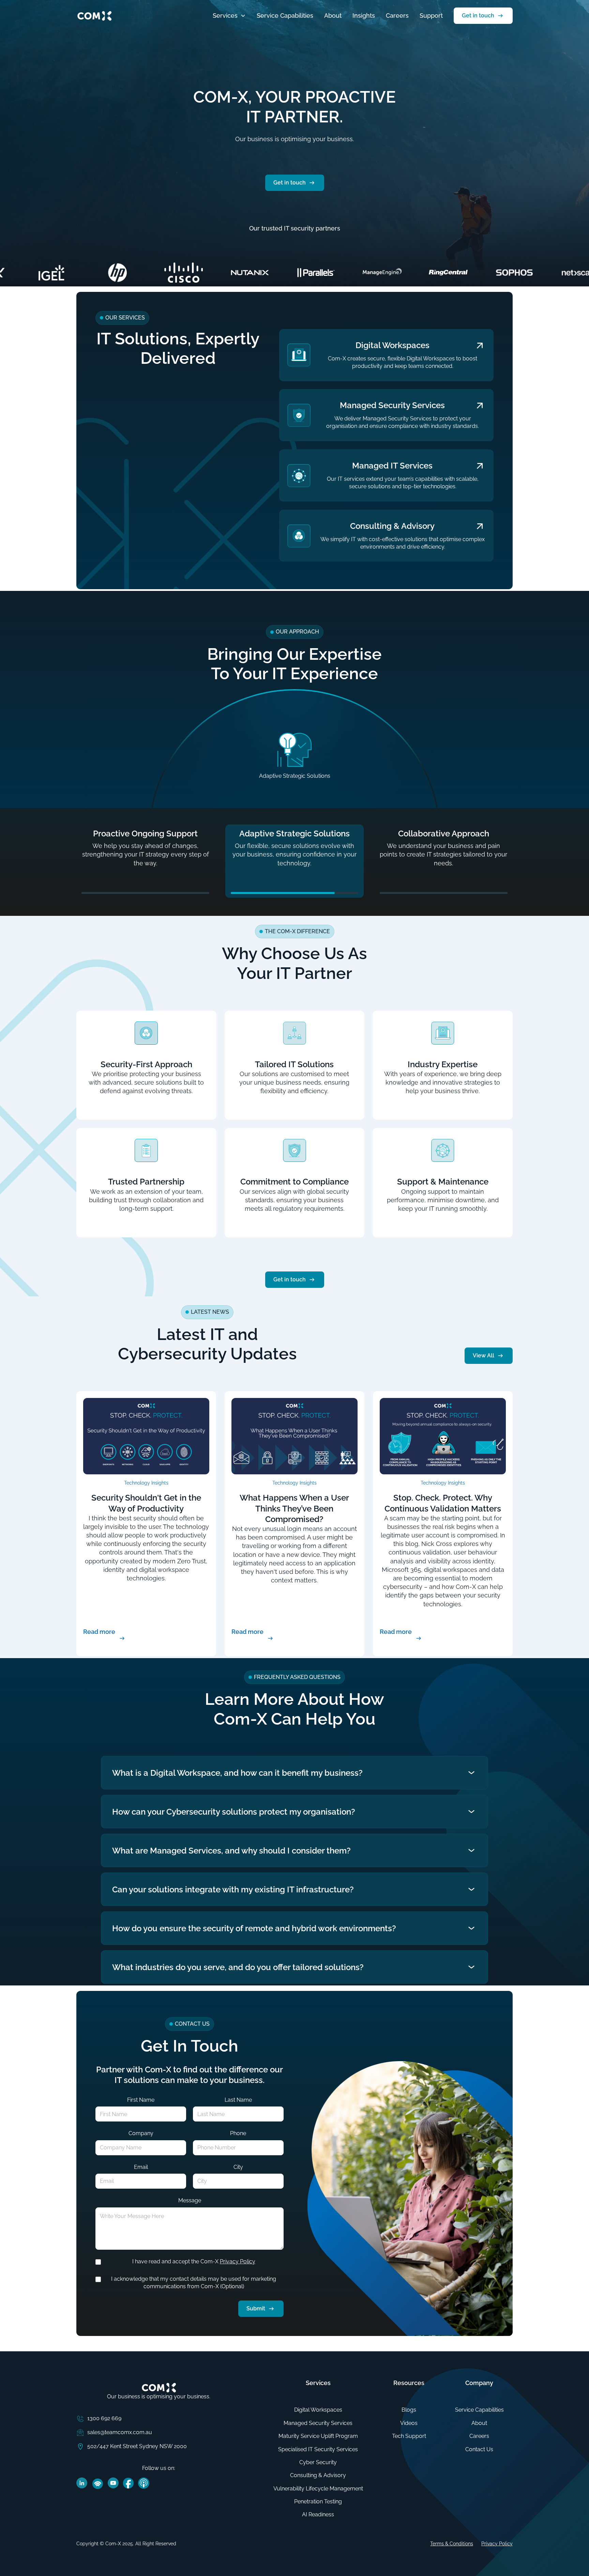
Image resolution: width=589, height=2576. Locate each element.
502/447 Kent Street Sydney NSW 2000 (137, 2446)
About (333, 16)
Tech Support (409, 2436)
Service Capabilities (285, 16)
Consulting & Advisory (318, 2475)
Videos (409, 2423)
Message (190, 2200)
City (238, 2167)
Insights (364, 16)
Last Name (238, 2100)
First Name (141, 2100)
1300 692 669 (104, 2418)
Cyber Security (318, 2462)
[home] (94, 16)
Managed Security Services (318, 2423)
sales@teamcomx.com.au (120, 2432)
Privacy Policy (238, 2261)
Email (141, 2167)
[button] (229, 16)
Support (431, 16)
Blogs (409, 2410)
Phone (238, 2133)
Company (141, 2133)
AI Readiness (318, 2514)
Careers (397, 16)
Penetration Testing (318, 2501)
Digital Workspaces (318, 2410)
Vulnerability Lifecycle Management (318, 2489)
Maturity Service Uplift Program (318, 2436)
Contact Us (479, 2449)
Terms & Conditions (452, 2544)
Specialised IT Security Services (318, 2449)
